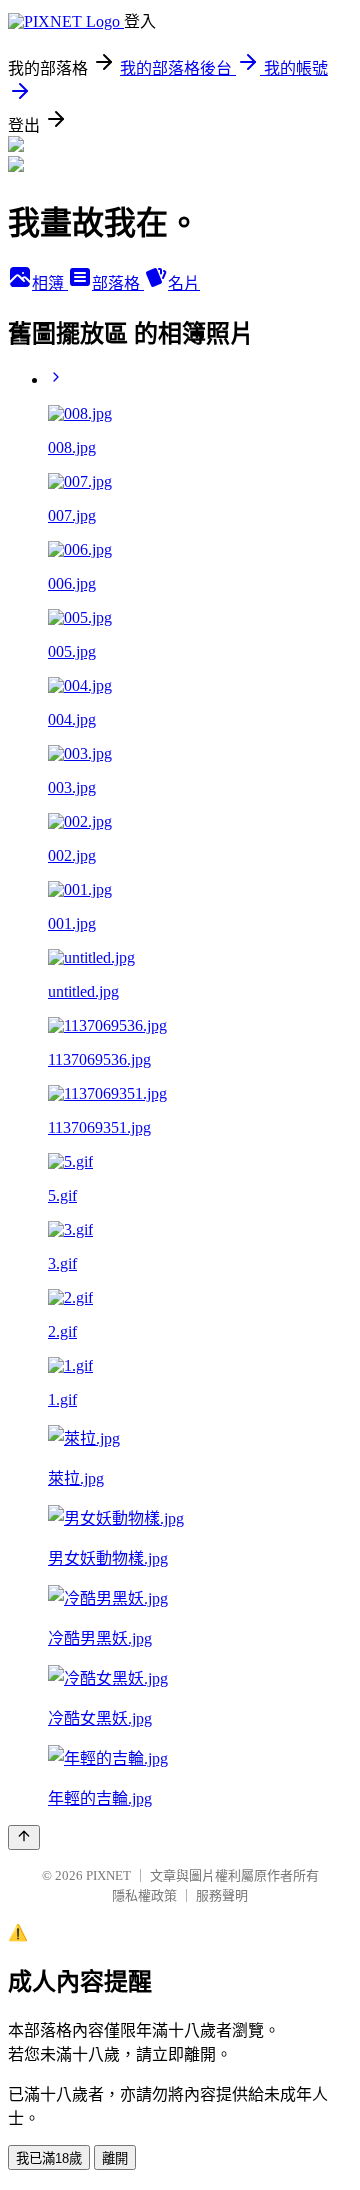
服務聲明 (222, 1895)
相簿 (50, 283)
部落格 (118, 283)
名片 (184, 283)
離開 (115, 2158)
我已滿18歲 (49, 2158)
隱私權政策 (144, 1895)
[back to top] (24, 1837)
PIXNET (108, 1875)
